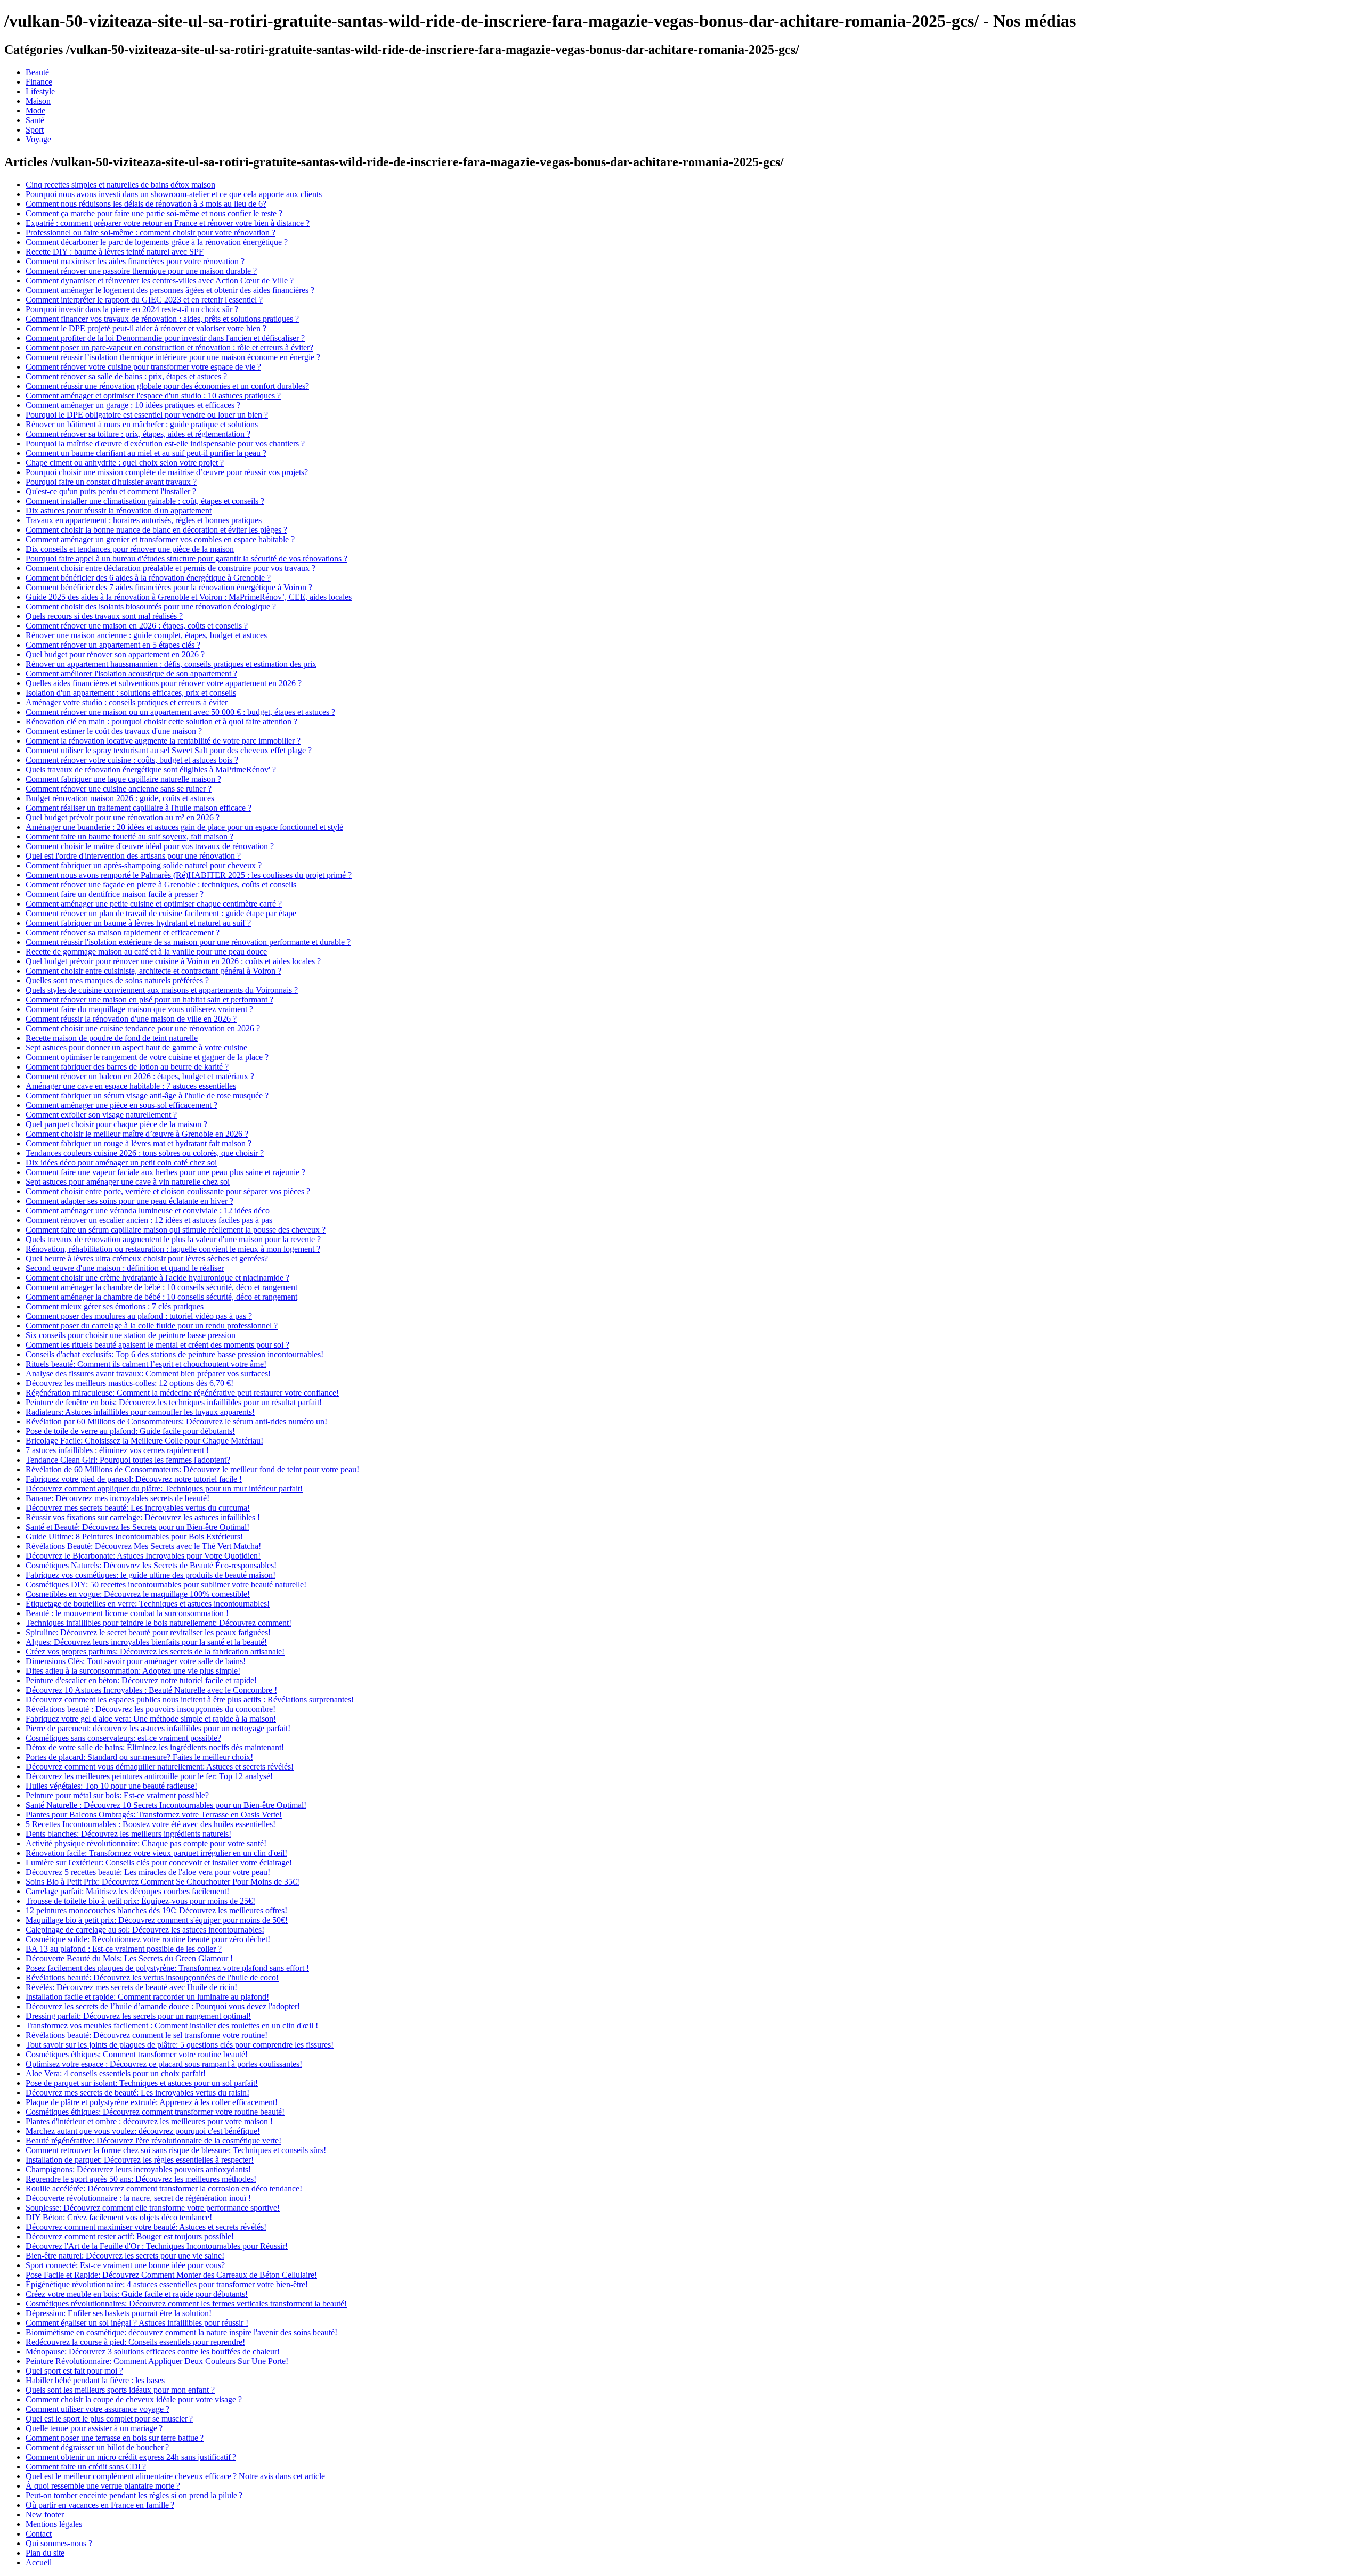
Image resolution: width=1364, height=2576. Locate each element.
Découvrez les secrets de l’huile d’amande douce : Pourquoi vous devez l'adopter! (163, 2006)
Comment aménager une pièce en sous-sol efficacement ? (121, 1105)
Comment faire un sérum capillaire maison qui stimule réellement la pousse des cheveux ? (176, 1230)
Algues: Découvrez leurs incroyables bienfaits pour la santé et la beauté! (146, 1642)
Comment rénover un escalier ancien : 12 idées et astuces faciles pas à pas (149, 1220)
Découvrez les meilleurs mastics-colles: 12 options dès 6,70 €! (129, 1383)
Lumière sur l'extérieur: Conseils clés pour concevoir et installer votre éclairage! (159, 1862)
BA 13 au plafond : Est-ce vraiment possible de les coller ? (124, 1949)
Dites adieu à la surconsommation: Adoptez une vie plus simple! (133, 1671)
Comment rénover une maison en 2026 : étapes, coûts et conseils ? (137, 626)
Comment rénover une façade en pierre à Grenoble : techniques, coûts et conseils (161, 885)
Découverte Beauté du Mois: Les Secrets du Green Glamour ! (129, 1958)
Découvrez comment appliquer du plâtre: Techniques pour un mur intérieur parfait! (164, 1489)
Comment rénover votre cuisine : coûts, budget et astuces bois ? (132, 760)
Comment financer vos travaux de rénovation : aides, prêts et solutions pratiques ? (162, 319)
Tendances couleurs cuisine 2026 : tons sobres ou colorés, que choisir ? (145, 1153)
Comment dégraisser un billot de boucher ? (97, 2447)
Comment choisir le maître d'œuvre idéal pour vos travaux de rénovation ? (150, 846)
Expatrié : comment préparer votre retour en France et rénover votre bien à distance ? (168, 223)
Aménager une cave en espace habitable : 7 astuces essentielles (131, 1086)
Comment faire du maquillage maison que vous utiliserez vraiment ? (139, 1009)
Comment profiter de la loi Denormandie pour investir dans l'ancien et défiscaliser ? (165, 338)
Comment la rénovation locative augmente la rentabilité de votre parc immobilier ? (163, 741)
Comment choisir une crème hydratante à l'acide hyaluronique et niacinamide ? (157, 1278)
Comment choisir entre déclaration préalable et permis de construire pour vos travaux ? (170, 568)
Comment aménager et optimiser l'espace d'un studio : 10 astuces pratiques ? (153, 396)
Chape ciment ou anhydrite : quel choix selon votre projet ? (125, 463)
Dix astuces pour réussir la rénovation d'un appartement (119, 511)
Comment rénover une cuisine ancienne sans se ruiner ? (119, 789)
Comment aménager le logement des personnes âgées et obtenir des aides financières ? (170, 290)
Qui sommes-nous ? (59, 2543)
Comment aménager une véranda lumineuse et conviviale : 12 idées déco (148, 1210)
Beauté (37, 72)
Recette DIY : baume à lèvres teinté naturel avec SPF (115, 252)
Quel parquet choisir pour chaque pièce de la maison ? (116, 1124)
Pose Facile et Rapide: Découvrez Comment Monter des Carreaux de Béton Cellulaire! (171, 2275)
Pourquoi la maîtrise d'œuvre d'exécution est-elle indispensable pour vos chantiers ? (165, 443)
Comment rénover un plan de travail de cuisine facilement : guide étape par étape (161, 913)
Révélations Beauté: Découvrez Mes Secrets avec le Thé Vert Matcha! (143, 1546)
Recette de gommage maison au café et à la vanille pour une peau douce (146, 952)
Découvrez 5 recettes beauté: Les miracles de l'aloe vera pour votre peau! (148, 1872)
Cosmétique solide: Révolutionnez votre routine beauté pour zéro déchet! (148, 1939)
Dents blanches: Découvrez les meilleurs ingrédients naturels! (128, 1834)
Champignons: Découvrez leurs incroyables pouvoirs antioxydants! (138, 2169)
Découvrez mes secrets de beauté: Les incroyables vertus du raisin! (137, 2093)
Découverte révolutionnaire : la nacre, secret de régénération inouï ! (138, 2198)
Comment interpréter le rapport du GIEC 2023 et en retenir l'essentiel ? (144, 300)
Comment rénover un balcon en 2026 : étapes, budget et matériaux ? (140, 1076)
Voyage (38, 139)
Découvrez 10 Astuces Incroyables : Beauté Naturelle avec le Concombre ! (151, 1690)
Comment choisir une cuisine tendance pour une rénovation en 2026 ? (143, 1028)
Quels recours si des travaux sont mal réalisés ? (104, 616)
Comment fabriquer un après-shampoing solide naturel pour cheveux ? (144, 865)
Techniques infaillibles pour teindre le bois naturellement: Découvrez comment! (159, 1623)
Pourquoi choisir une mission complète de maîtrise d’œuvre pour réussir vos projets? (167, 472)
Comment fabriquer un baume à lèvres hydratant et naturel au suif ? (138, 923)
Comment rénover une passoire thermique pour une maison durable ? (141, 271)
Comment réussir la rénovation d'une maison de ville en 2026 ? (131, 1019)
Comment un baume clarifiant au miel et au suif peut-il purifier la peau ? (146, 453)
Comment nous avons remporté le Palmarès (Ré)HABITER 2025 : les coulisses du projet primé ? (189, 875)
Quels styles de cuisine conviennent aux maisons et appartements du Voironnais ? (162, 990)
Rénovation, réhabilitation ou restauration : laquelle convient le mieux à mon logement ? (173, 1249)
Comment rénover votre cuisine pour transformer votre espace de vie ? (143, 367)
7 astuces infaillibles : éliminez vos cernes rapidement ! (117, 1450)
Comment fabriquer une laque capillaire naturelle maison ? (123, 779)
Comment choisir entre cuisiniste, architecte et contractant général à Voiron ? (153, 971)
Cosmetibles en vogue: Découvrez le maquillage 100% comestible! (138, 1594)
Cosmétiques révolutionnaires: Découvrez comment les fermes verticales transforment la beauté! (186, 2304)
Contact (39, 2534)
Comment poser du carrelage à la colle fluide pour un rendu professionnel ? (152, 1326)
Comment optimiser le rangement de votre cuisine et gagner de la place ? (147, 1057)
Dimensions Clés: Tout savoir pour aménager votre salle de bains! (136, 1661)
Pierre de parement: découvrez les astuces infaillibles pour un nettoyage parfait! (158, 1728)
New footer (45, 2514)
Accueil (39, 2562)
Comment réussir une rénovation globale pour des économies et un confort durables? (167, 386)
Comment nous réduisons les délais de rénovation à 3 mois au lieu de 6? (146, 204)
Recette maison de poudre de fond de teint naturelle (112, 1038)
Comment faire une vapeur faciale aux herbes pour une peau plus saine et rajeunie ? (165, 1172)
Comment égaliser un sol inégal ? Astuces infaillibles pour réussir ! (137, 2323)
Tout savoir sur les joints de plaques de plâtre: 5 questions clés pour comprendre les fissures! (180, 2045)
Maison (38, 101)
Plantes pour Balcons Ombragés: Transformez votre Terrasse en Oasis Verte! (154, 1815)
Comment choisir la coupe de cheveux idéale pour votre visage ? (134, 2399)
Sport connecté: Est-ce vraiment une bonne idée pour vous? (125, 2265)
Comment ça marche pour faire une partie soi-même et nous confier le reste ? (154, 213)
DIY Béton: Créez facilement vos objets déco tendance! (119, 2217)
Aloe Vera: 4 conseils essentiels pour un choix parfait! (116, 2073)
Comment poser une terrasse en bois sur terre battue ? (115, 2438)
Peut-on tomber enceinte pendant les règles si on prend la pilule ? (134, 2495)
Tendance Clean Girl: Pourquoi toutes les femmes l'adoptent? (128, 1460)
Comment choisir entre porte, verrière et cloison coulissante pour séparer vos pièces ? (168, 1191)
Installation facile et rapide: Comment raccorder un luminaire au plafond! (147, 1997)
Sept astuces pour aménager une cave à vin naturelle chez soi (128, 1182)
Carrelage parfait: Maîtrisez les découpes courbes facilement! (127, 1891)
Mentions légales (54, 2524)
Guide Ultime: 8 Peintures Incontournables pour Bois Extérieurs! (134, 1536)
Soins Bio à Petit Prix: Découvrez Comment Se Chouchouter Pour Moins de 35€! (163, 1882)
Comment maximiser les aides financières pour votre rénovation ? (135, 261)
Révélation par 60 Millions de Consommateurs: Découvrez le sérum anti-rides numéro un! (176, 1421)
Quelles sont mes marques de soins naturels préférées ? (117, 980)
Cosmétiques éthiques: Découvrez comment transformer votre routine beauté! (155, 2112)
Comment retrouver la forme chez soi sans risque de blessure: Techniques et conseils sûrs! (176, 2150)
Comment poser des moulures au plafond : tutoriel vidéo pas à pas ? (139, 1316)
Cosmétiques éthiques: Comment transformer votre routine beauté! (137, 2054)
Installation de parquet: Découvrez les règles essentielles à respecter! (140, 2160)
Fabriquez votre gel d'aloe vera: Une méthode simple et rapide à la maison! (151, 1719)
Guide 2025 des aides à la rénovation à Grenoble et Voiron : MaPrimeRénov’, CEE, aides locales (189, 597)
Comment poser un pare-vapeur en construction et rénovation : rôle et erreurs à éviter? (169, 348)
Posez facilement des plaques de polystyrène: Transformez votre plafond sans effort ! (167, 1968)
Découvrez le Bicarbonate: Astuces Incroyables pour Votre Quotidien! (143, 1556)
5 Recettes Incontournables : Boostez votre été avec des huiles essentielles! (151, 1824)
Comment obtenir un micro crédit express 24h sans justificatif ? (131, 2457)
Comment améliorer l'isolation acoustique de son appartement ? (131, 674)
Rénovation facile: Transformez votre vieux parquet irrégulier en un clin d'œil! (156, 1853)
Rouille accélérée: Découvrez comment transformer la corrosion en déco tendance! (164, 2188)
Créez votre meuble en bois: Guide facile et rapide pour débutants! (137, 2294)
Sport (35, 130)
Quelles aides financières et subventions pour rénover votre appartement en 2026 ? (164, 683)
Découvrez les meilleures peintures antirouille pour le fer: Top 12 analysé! (149, 1776)
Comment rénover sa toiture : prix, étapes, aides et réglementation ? (138, 434)
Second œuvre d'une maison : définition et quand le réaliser (125, 1268)
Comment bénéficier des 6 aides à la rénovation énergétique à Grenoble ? (148, 578)
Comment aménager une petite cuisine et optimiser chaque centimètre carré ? (154, 904)
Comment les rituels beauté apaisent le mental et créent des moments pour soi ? (157, 1345)
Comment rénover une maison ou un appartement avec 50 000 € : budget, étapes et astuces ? (180, 712)
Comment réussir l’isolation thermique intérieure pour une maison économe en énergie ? (173, 357)
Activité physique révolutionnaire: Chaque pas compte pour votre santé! (146, 1843)
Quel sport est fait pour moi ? (74, 2371)
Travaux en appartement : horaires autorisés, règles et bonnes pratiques (144, 520)
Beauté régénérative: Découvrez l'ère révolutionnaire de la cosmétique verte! (153, 2141)
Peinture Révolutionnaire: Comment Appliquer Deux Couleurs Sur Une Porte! (157, 2361)
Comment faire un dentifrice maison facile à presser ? (115, 894)
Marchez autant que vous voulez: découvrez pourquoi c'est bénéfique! (143, 2131)
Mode (35, 111)
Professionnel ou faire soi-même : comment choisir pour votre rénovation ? (151, 233)
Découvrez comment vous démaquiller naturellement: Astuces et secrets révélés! (160, 1767)
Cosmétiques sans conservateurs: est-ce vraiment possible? (123, 1738)
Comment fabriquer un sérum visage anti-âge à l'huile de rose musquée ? (147, 1095)
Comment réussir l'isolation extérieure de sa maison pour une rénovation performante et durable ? (188, 942)
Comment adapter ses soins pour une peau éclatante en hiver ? (129, 1201)
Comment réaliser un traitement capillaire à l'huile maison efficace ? (139, 808)
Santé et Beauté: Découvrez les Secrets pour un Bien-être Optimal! (137, 1527)
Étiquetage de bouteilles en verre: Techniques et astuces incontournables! (148, 1604)
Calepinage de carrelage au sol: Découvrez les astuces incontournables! (145, 1930)
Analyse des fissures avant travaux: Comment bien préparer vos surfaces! (148, 1373)
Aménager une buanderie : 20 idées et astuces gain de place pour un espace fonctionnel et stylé (184, 827)
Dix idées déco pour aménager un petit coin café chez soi (121, 1163)
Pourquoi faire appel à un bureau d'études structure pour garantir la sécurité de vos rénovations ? (186, 559)
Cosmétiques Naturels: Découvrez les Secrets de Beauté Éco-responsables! (151, 1565)
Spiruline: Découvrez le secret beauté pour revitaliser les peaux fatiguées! (148, 1632)
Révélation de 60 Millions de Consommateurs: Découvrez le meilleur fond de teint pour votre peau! (192, 1469)
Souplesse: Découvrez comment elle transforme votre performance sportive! (153, 2208)
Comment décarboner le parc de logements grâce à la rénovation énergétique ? (157, 242)
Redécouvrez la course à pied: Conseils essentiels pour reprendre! (135, 2342)
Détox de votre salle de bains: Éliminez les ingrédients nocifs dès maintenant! (155, 1747)
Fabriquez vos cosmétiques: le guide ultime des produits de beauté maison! (151, 1575)
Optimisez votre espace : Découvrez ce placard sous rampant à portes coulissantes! (164, 2064)
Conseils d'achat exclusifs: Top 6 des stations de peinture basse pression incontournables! (174, 1354)
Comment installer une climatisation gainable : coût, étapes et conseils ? (145, 501)
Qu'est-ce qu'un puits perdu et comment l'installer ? (111, 491)
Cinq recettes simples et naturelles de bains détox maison (120, 185)
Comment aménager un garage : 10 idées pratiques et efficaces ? (133, 405)
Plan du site (45, 2553)
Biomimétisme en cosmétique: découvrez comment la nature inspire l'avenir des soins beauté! (181, 2332)
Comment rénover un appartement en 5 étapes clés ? (113, 645)
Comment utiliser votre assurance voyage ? (98, 2409)
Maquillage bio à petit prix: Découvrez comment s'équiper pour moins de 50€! (157, 1920)
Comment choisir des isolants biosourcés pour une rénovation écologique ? (151, 606)
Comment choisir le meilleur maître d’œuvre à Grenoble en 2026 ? (137, 1134)
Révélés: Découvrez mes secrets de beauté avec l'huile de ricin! (131, 1987)
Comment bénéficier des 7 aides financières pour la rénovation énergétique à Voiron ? (169, 587)
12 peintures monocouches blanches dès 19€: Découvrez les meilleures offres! (156, 1910)
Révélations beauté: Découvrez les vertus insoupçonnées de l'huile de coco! (152, 1978)
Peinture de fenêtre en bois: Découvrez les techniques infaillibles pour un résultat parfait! (174, 1402)
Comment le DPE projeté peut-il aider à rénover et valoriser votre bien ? (146, 328)
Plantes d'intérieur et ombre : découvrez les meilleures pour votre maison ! (149, 2121)
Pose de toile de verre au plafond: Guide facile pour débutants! (130, 1431)
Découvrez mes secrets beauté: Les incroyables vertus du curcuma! (138, 1508)
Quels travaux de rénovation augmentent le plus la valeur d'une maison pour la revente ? (173, 1239)
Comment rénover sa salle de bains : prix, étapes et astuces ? (126, 376)
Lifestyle (40, 91)
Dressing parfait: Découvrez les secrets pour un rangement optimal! (138, 2016)
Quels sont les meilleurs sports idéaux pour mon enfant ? (120, 2390)
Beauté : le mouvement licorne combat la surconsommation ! (127, 1613)
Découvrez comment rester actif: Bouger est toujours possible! (130, 2236)
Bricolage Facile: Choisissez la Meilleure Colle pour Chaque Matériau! (144, 1441)
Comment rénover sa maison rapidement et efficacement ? (123, 932)
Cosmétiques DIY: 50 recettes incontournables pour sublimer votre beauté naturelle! (166, 1584)
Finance (39, 82)
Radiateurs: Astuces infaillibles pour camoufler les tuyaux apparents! (140, 1412)
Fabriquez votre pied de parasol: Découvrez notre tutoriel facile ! (134, 1479)
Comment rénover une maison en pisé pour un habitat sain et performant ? (149, 1000)
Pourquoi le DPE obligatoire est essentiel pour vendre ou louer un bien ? (147, 415)
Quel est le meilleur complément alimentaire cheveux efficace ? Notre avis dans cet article (175, 2476)
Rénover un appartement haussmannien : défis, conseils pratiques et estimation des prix (171, 664)
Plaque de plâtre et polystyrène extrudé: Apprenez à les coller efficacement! (152, 2102)
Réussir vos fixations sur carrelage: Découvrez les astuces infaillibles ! (143, 1517)
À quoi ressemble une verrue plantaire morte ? (103, 2486)
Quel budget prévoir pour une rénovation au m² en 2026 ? (123, 817)
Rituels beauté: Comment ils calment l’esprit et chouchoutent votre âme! (146, 1364)
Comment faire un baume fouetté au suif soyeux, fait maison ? (129, 837)
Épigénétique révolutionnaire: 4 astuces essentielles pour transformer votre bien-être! (167, 2284)
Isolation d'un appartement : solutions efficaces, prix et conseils (131, 693)
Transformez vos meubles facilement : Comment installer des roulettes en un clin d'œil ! (172, 2025)
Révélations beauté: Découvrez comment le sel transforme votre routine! (147, 2035)
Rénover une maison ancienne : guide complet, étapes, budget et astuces (146, 635)
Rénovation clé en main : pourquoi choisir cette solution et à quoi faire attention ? (161, 722)
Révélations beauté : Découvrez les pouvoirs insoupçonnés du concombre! (151, 1709)
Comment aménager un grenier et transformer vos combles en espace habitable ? (160, 539)
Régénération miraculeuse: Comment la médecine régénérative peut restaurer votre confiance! (182, 1393)
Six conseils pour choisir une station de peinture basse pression (131, 1335)
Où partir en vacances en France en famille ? (100, 2505)
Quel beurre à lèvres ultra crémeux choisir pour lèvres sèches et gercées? (147, 1258)
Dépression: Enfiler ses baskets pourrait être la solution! (119, 2313)
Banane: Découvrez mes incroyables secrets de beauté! (117, 1498)
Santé (35, 120)
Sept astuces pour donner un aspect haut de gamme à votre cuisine (136, 1047)
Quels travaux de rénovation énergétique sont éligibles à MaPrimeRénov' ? (151, 769)
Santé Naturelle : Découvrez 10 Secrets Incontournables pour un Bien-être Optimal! (166, 1805)
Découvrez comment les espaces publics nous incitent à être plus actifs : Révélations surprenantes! (190, 1699)
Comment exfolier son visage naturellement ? (101, 1115)
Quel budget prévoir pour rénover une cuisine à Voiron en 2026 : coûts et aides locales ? (173, 961)
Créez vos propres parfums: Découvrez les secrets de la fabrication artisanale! (155, 1652)
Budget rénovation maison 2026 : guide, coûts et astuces (120, 798)
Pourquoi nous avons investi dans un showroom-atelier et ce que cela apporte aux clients (174, 194)
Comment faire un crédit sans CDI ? (86, 2467)
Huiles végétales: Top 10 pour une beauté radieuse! (111, 1786)
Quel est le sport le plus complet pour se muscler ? (109, 2419)
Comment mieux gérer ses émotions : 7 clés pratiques (115, 1306)
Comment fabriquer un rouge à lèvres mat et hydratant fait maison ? (139, 1143)
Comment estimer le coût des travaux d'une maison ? (114, 731)
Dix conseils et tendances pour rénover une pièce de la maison (130, 549)
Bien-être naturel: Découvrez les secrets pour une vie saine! (125, 2256)
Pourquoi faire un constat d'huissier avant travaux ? (111, 482)
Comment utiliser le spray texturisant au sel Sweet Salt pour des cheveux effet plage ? (169, 750)
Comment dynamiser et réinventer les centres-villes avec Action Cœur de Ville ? (160, 280)
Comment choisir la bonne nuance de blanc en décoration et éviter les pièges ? (156, 530)
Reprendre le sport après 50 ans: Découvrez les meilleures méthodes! (141, 2179)
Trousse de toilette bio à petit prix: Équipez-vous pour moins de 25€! (140, 1901)
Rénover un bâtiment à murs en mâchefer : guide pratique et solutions (142, 424)
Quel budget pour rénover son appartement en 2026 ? (115, 654)
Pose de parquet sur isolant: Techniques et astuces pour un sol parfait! (142, 2083)
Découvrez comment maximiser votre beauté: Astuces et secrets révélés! (146, 2227)
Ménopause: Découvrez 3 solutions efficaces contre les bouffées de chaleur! (153, 2351)
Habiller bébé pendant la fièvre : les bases (95, 2380)
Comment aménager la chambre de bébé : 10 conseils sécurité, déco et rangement (161, 1287)
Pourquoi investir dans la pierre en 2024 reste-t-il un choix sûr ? (132, 309)
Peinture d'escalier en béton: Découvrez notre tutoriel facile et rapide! (141, 1680)
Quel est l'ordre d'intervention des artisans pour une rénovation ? (133, 856)
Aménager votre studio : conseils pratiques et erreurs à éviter (127, 702)
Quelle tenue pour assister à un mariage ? (94, 2428)
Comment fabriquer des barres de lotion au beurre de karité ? (127, 1067)
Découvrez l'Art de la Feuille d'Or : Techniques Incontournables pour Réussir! (157, 2246)
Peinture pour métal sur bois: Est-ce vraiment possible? (117, 1795)
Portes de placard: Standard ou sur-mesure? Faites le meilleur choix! (139, 1757)
